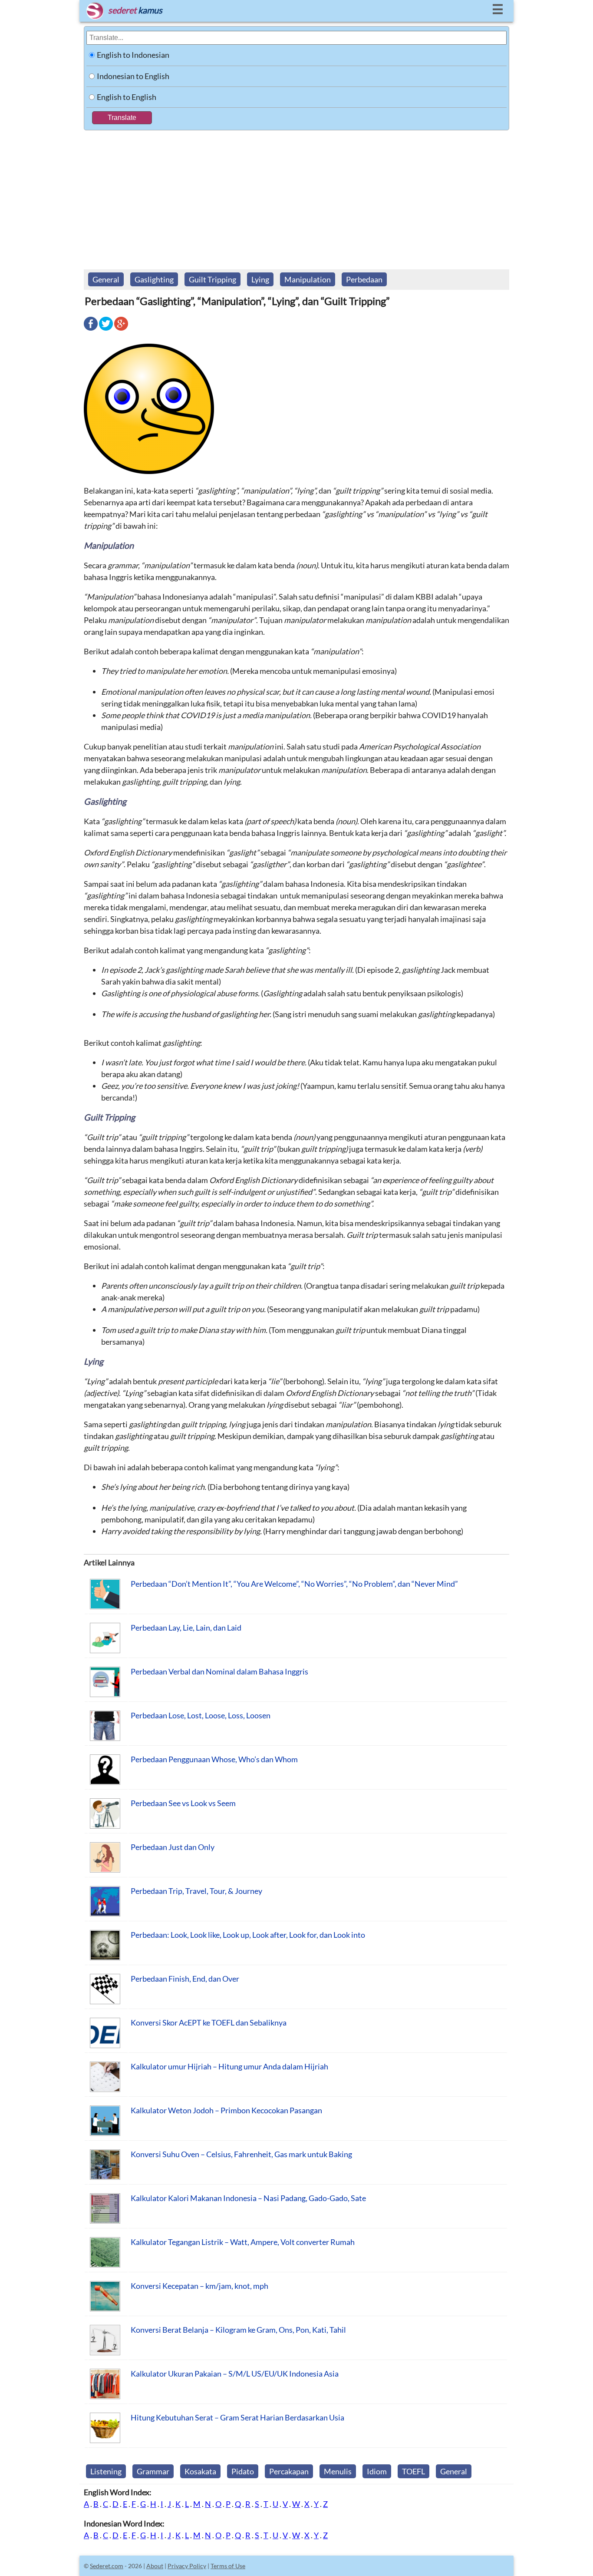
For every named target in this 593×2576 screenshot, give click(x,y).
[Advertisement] (296, 196)
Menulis (338, 2471)
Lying (260, 279)
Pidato (243, 2471)
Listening (106, 2471)
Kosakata (200, 2471)
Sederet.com (107, 2566)
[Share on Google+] (121, 330)
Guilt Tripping (212, 279)
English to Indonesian (133, 55)
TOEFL (413, 2471)
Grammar (153, 2471)
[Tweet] (106, 330)
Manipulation (308, 279)
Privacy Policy (187, 2566)
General (106, 279)
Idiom (377, 2471)
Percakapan (289, 2471)
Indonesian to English (133, 76)
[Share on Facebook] (91, 330)
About (155, 2566)
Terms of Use (228, 2566)
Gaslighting (154, 279)
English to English (127, 97)
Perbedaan (364, 279)
